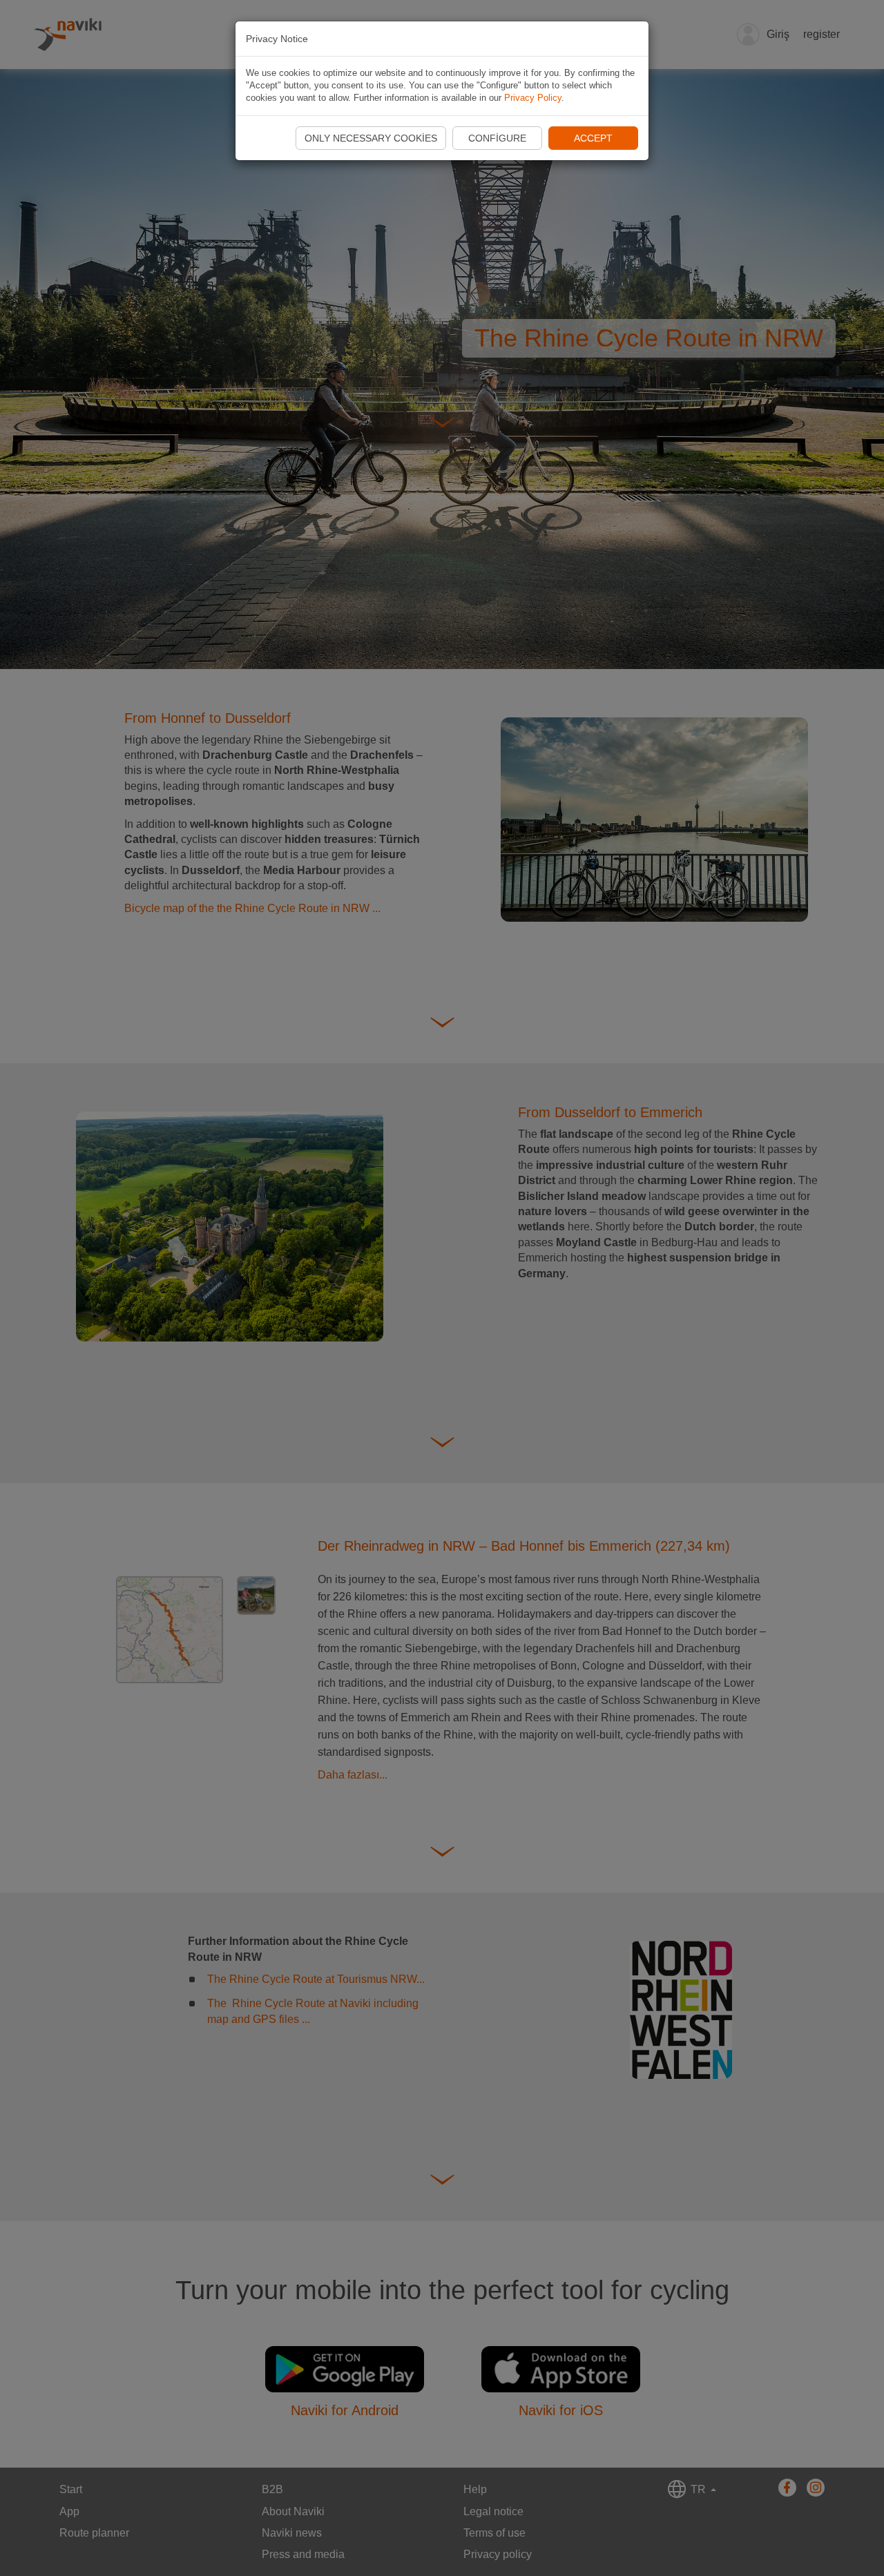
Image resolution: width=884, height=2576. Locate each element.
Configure (497, 138)
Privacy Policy (533, 98)
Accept (593, 138)
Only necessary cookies (371, 138)
